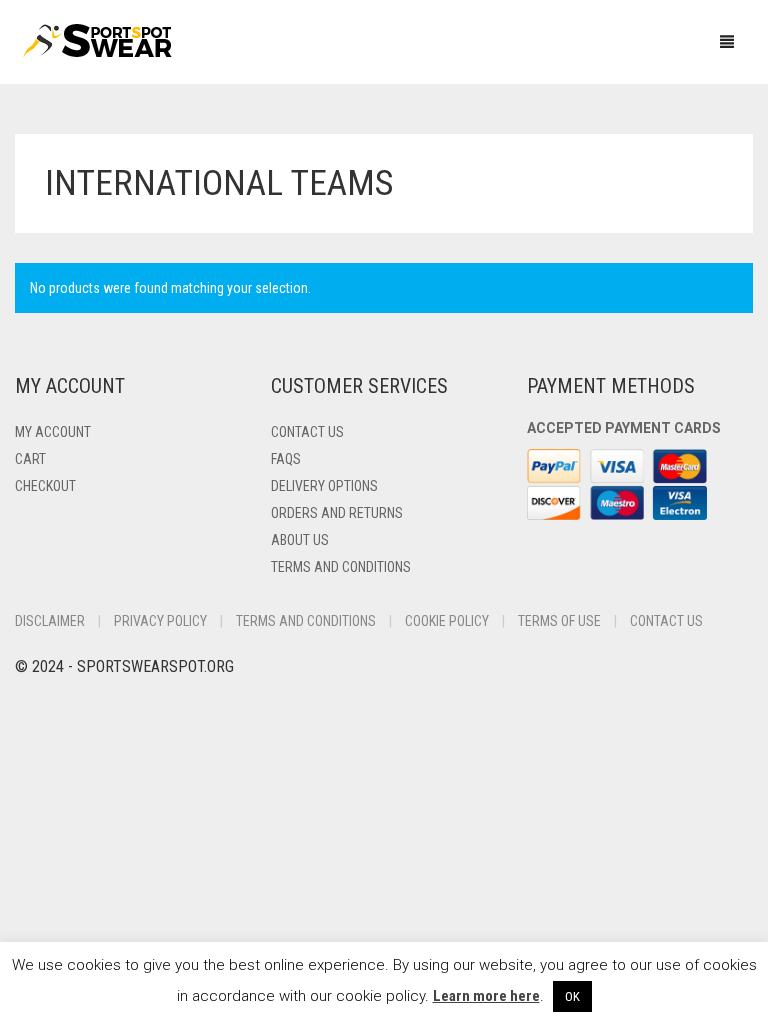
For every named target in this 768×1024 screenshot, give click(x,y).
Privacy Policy (160, 621)
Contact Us (307, 432)
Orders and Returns (337, 513)
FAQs (286, 459)
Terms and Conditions (341, 567)
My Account (53, 432)
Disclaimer (50, 621)
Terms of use (559, 621)
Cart (30, 459)
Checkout (45, 486)
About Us (300, 540)
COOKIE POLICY (447, 621)
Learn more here (486, 996)
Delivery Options (324, 486)
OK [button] (572, 996)
